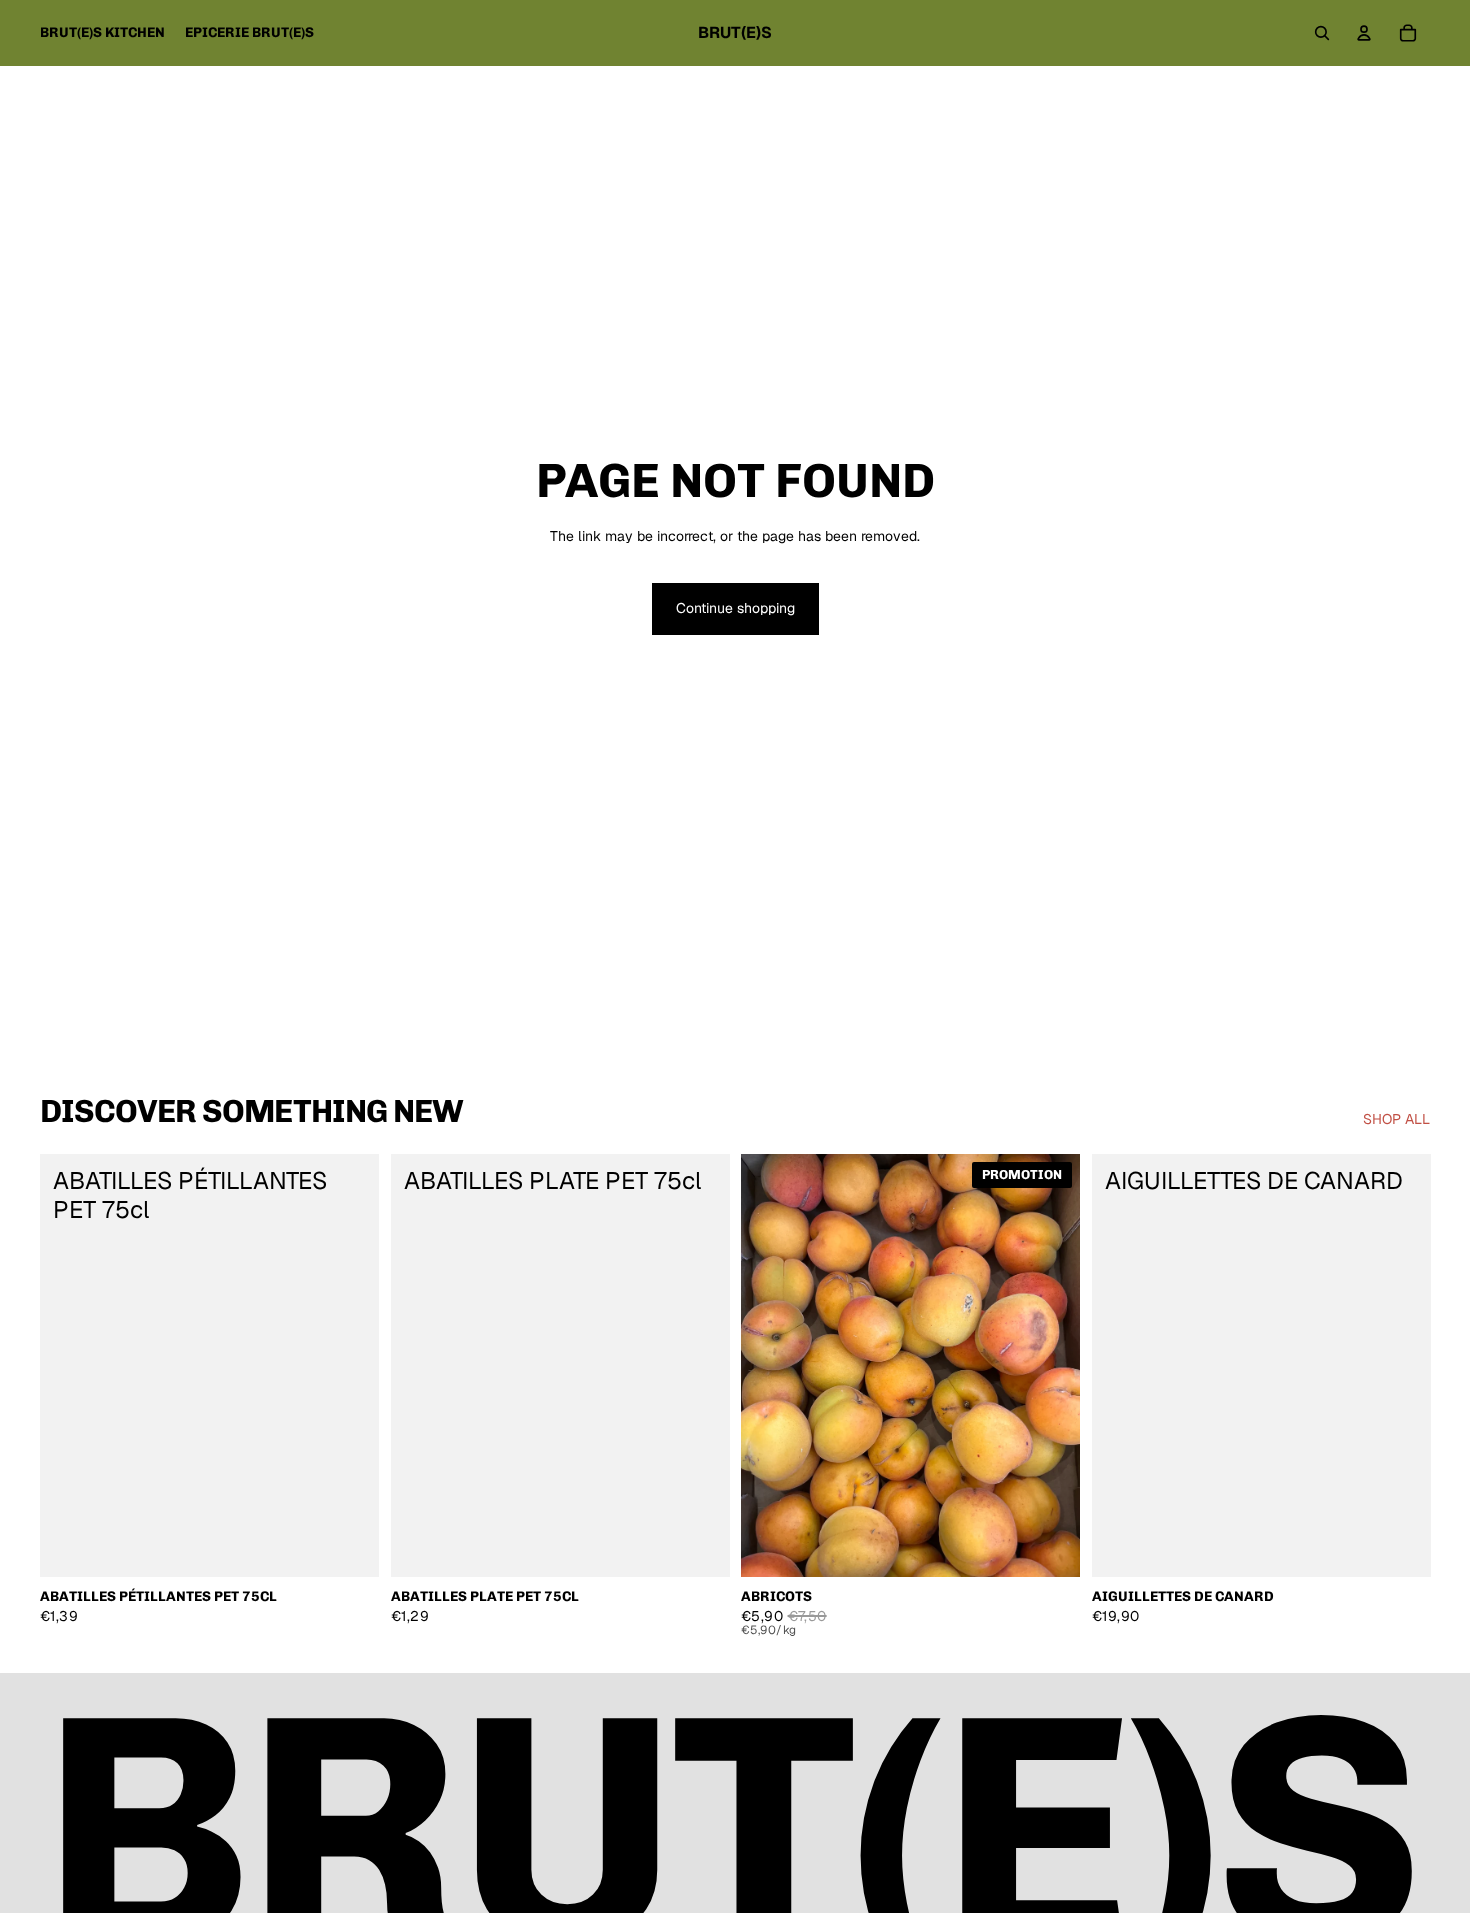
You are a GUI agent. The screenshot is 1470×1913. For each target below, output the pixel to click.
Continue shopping (735, 608)
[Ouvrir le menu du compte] (1364, 33)
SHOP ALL (1396, 1119)
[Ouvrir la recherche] (1322, 33)
